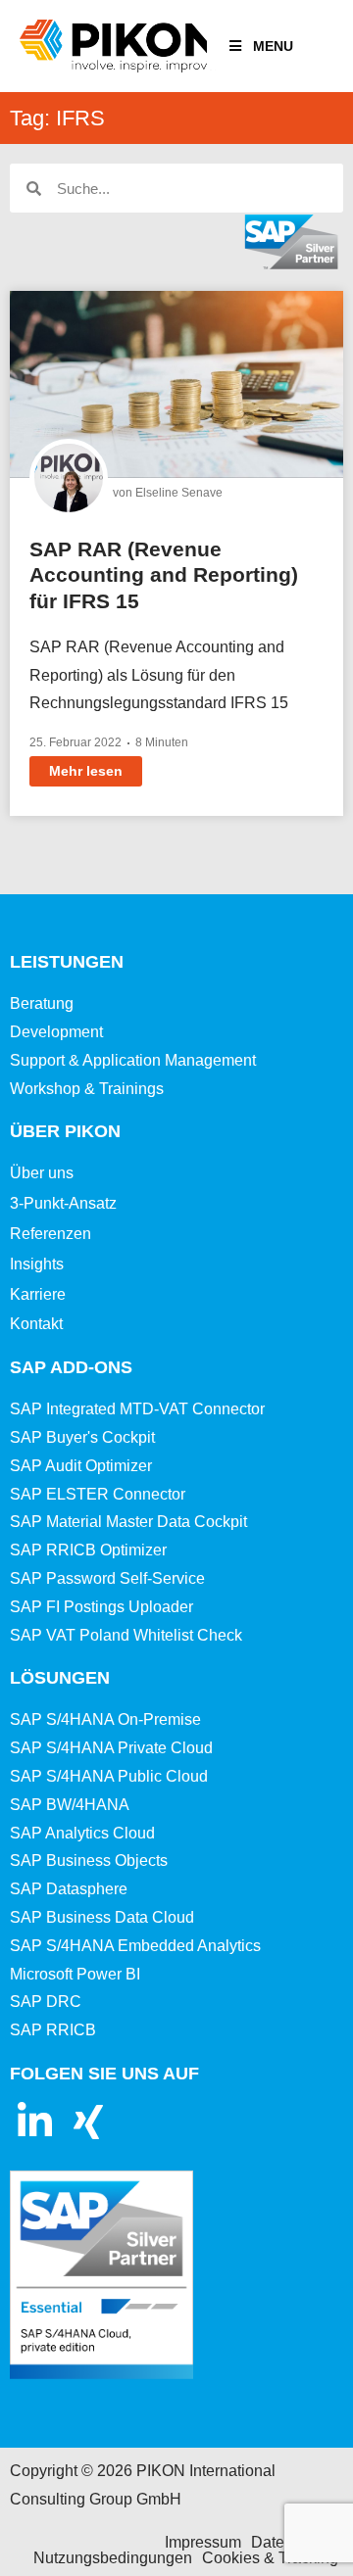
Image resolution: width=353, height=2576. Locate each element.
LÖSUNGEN (60, 1678)
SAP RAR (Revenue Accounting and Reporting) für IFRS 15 (164, 575)
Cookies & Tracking (270, 2558)
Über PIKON (65, 1131)
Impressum (203, 2542)
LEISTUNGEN (67, 962)
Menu (273, 46)
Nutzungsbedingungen (113, 2558)
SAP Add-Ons (71, 1367)
